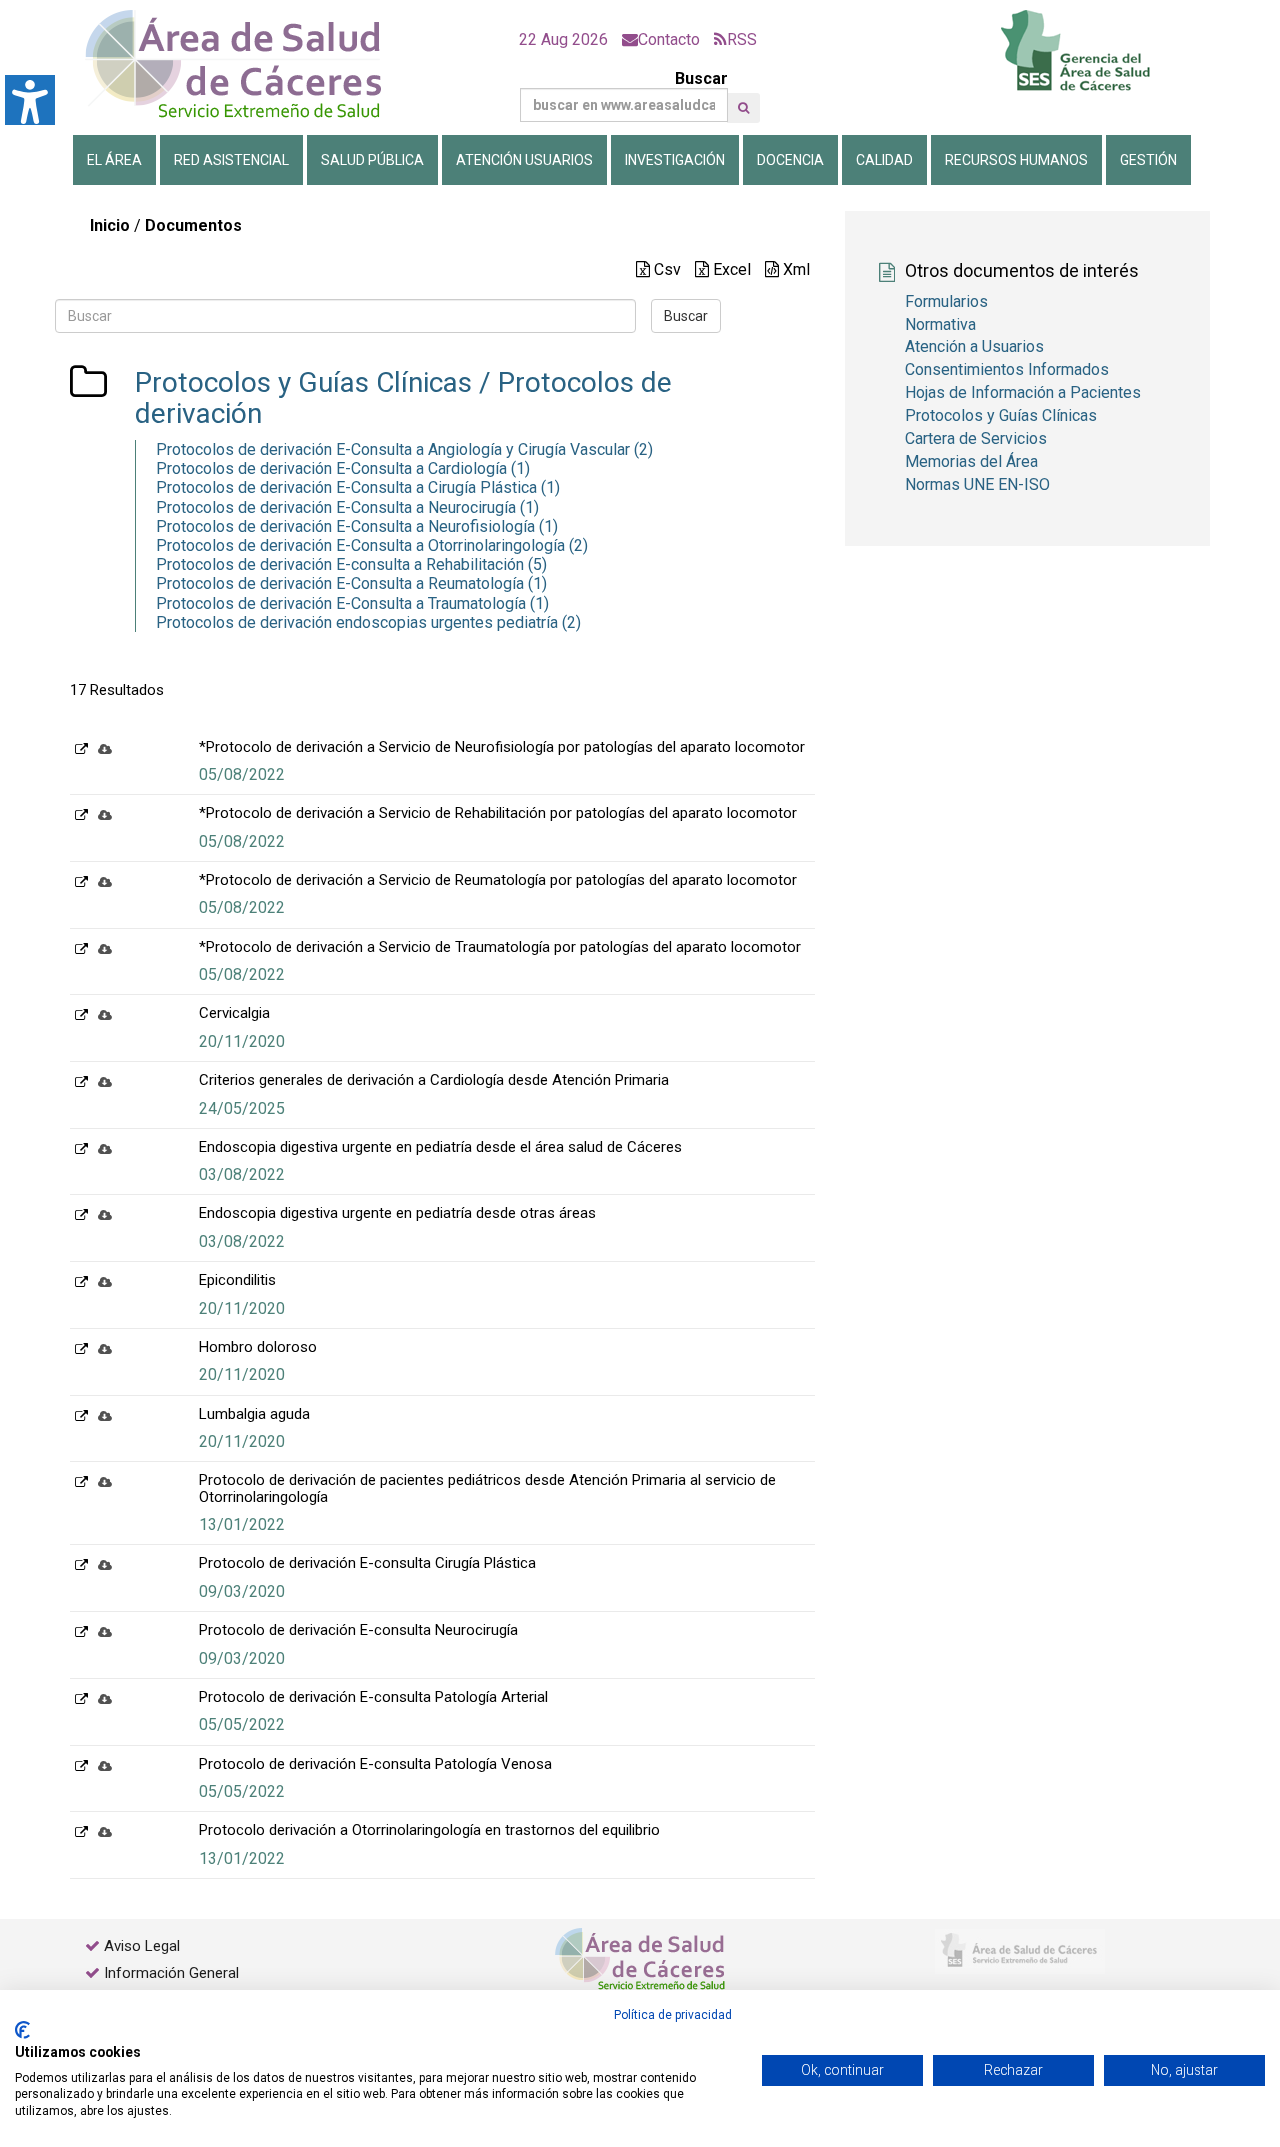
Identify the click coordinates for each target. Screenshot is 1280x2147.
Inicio (110, 225)
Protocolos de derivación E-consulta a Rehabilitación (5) (351, 564)
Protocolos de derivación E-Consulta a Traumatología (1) (352, 603)
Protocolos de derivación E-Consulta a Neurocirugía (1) (347, 507)
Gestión (1148, 160)
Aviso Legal (142, 1946)
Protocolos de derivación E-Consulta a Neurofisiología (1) (357, 526)
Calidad (884, 160)
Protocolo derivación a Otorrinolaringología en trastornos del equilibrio (429, 1830)
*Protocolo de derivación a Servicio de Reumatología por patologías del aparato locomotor (498, 880)
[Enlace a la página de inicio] (250, 64)
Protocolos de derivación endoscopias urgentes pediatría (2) (368, 622)
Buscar (701, 78)
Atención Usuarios (524, 160)
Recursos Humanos (1016, 160)
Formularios (946, 301)
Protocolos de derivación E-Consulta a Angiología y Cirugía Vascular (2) (404, 449)
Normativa (940, 324)
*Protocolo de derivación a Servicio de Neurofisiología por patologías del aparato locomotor (502, 747)
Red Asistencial (231, 160)
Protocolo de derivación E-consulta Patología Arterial (373, 1697)
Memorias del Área (971, 461)
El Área (114, 160)
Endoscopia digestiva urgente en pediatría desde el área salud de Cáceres (440, 1147)
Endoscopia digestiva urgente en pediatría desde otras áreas (397, 1213)
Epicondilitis (237, 1280)
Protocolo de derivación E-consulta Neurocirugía (358, 1630)
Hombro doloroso (258, 1347)
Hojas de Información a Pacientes (1023, 392)
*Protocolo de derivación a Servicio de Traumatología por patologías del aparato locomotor (500, 947)
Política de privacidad (673, 2015)
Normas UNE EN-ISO (977, 484)
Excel (730, 269)
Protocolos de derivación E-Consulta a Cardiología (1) (343, 468)
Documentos (193, 225)
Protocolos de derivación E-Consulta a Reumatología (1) (351, 583)
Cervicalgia (234, 1013)
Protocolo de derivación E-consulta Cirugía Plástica (367, 1563)
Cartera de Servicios (976, 438)
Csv (665, 269)
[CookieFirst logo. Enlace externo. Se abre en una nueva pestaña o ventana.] (22, 2030)
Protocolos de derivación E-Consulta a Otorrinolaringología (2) (372, 545)
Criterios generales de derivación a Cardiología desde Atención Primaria (434, 1080)
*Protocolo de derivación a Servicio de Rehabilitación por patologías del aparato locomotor (498, 813)
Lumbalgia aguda (254, 1414)
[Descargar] (105, 748)
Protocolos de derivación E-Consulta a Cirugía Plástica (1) (358, 487)
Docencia (790, 160)
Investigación (675, 160)
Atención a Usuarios (974, 346)
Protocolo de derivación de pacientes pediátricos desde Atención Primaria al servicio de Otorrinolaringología (487, 1488)
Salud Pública (372, 160)
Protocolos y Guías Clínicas (303, 382)
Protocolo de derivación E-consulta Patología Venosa (375, 1764)
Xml (794, 269)
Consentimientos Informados (1007, 369)
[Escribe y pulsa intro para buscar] (743, 108)
